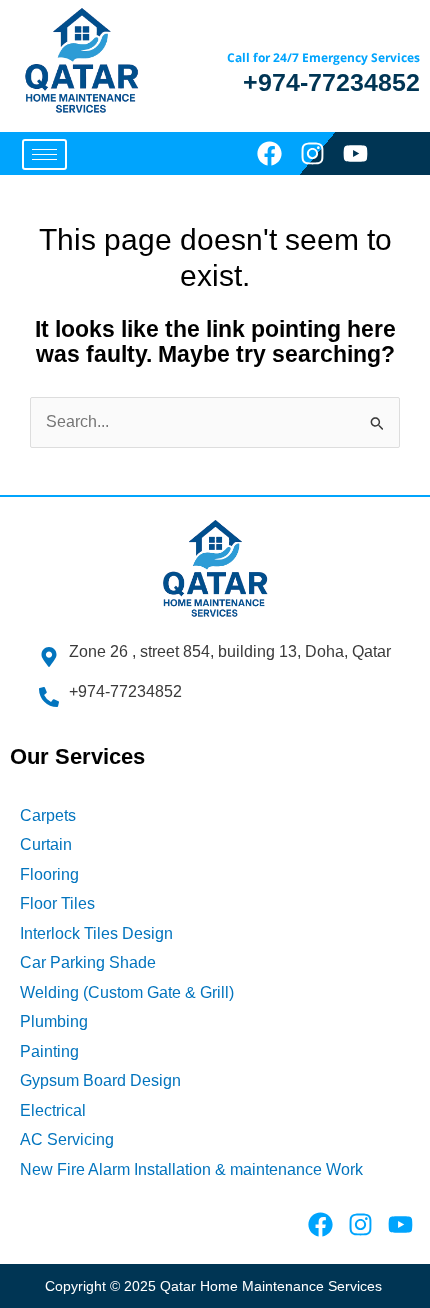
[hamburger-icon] (44, 154)
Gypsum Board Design (100, 1080)
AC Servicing (67, 1139)
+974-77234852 (331, 82)
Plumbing (54, 1021)
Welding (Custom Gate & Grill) (127, 992)
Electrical (53, 1110)
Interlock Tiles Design (96, 933)
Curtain (46, 844)
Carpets (48, 815)
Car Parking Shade (88, 962)
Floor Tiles (57, 903)
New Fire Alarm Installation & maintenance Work (191, 1169)
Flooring (49, 874)
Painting (49, 1051)
